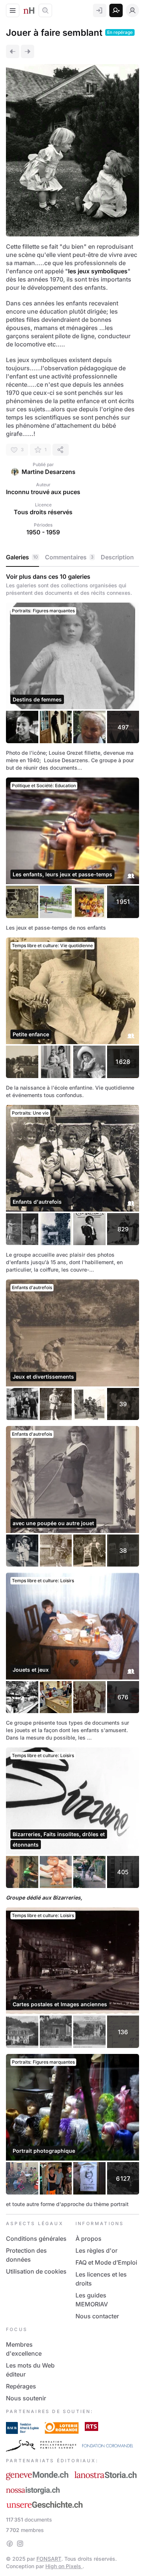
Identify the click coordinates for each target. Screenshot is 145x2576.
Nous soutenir (26, 2398)
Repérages (21, 2386)
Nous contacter (97, 2316)
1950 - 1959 (43, 532)
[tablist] (72, 557)
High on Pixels (64, 2566)
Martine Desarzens (49, 472)
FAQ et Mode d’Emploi (106, 2262)
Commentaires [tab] (69, 557)
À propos (88, 2239)
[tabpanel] (72, 1390)
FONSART (49, 2559)
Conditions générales (36, 2239)
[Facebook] (10, 2544)
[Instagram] (20, 2544)
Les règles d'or (96, 2250)
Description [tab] (117, 557)
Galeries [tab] (22, 557)
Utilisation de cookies (36, 2271)
